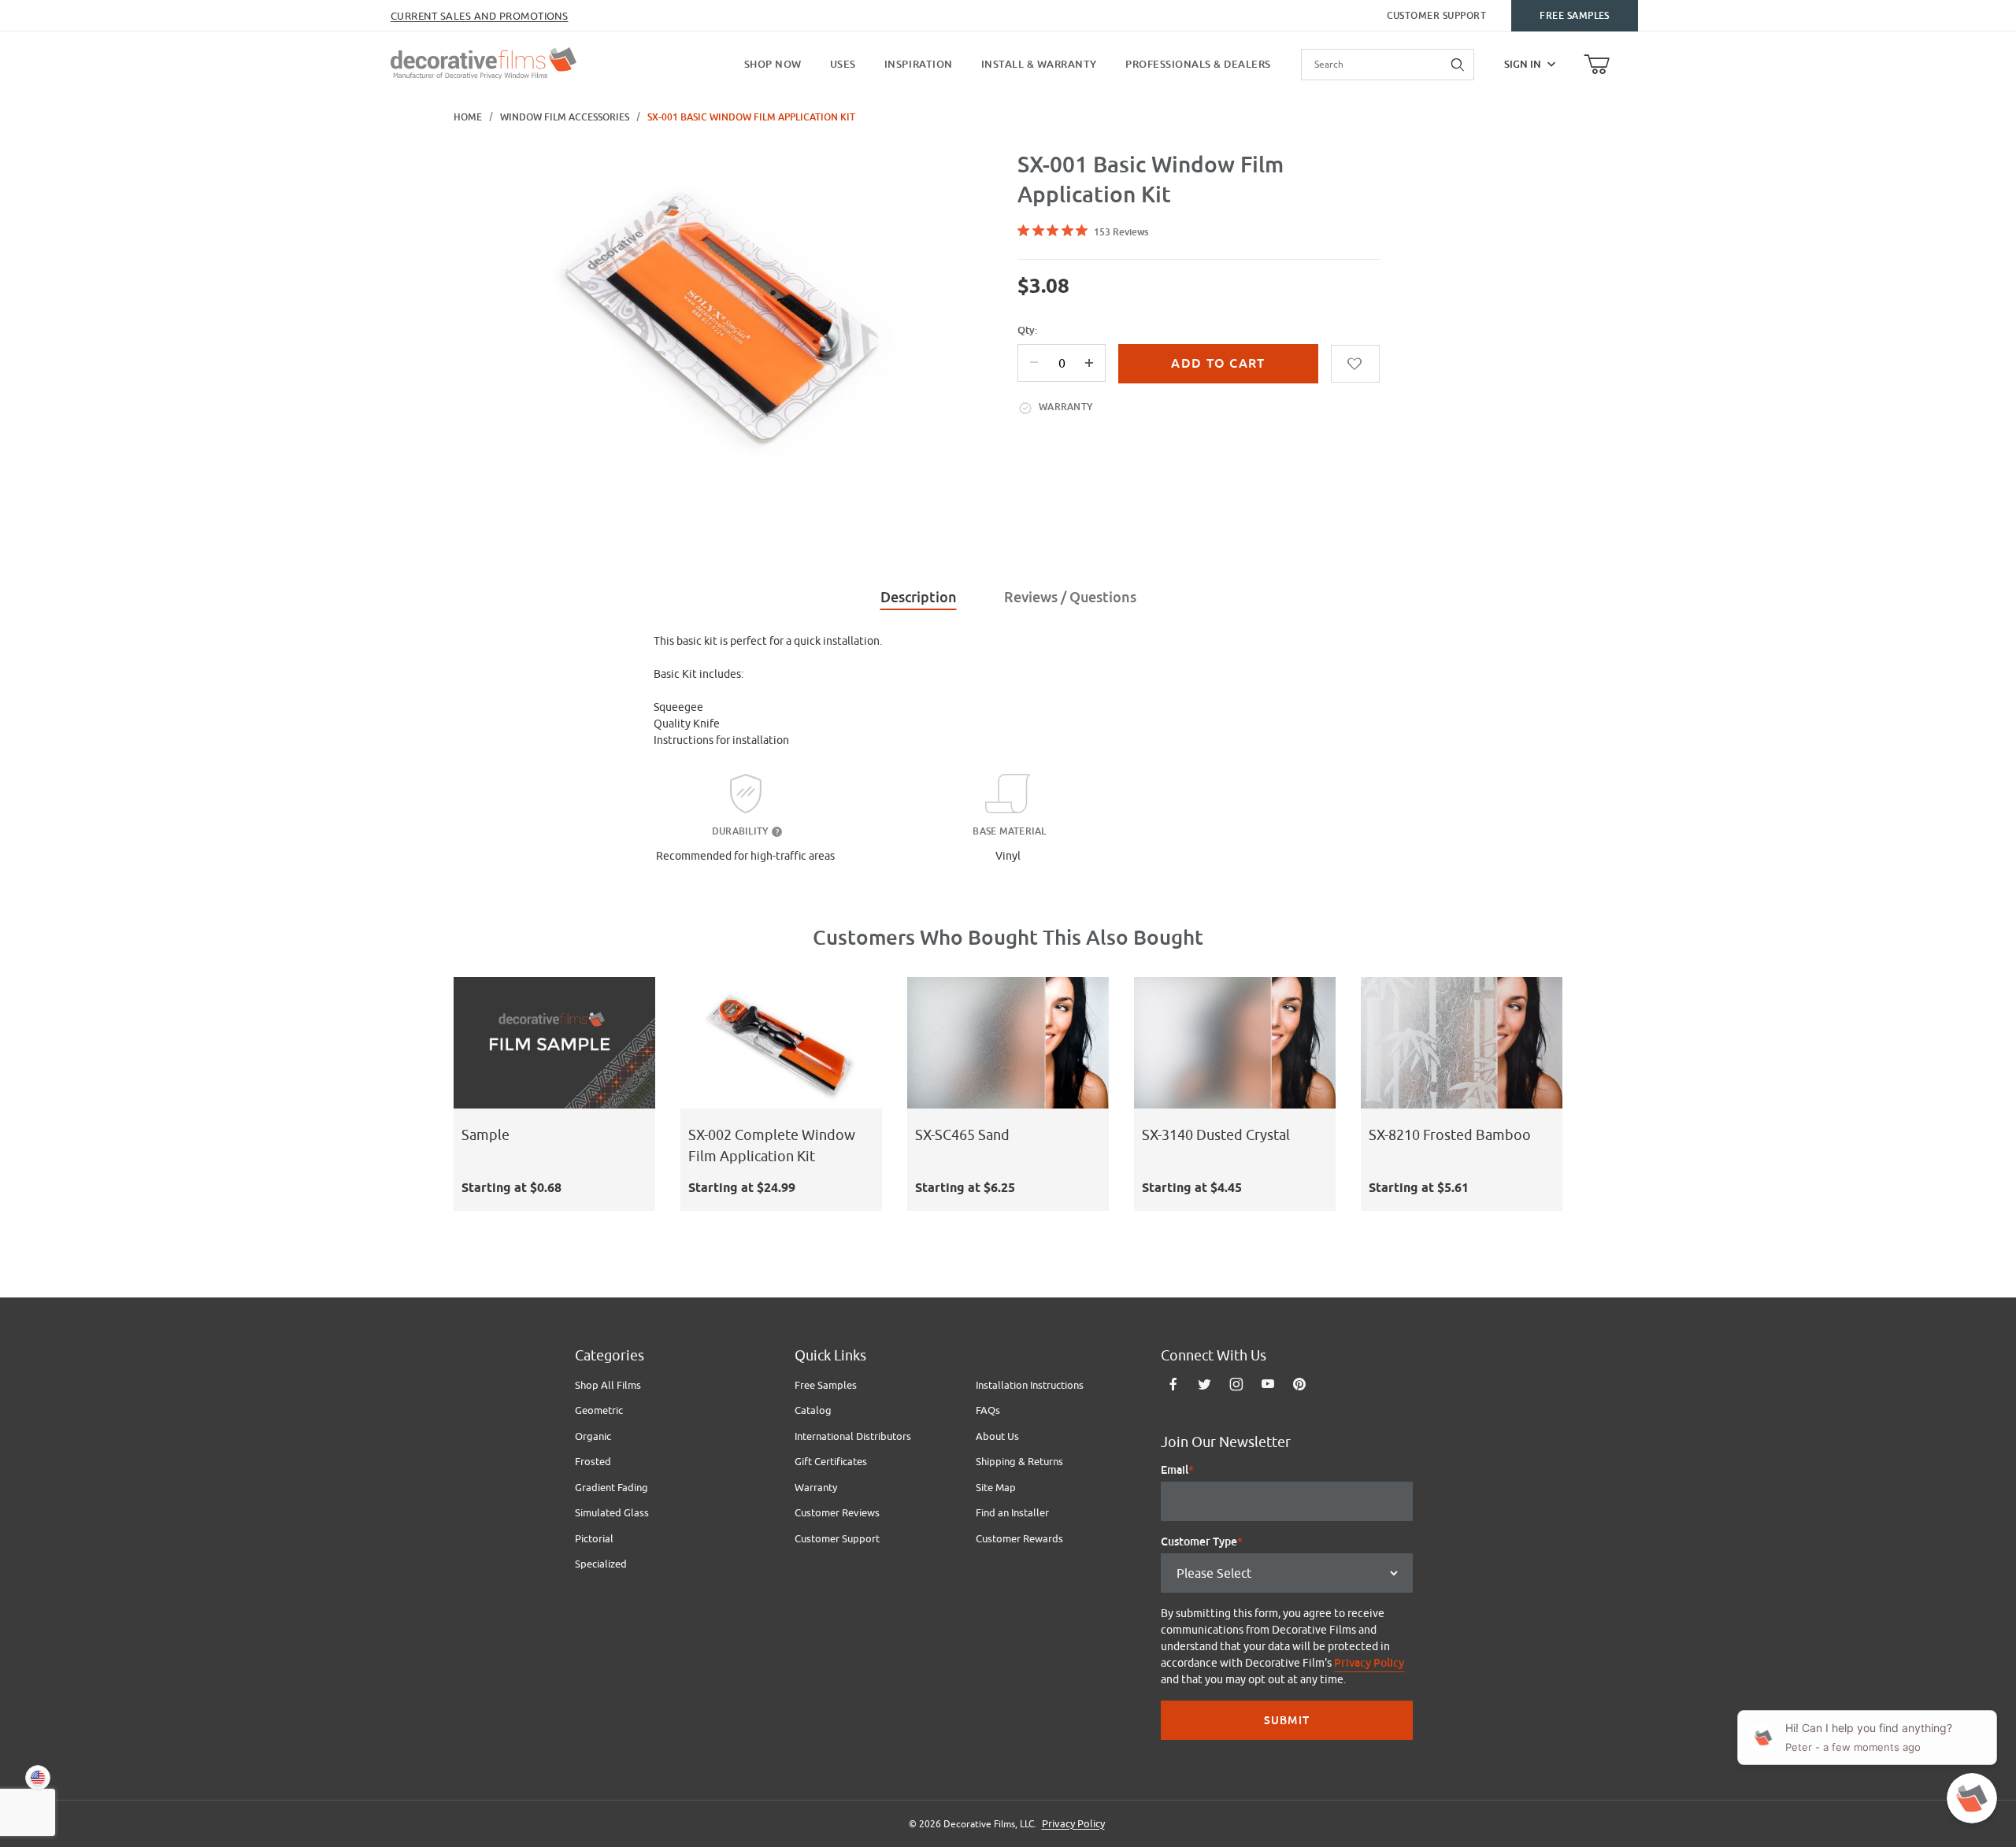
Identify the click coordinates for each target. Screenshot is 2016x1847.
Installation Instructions (1030, 1385)
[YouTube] (1268, 1384)
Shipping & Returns (1019, 1461)
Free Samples (1575, 16)
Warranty (816, 1487)
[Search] (1458, 65)
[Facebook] (1173, 1384)
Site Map (996, 1487)
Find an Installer (1012, 1512)
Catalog (813, 1410)
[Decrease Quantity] (1034, 363)
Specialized (601, 1564)
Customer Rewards (1019, 1538)
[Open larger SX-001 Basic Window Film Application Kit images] (724, 316)
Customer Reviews (837, 1512)
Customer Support (1437, 16)
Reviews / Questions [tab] (1070, 597)
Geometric (599, 1410)
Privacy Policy (1369, 1663)
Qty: (1027, 330)
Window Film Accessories (565, 117)
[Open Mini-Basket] (1597, 65)
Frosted (593, 1461)
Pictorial (594, 1538)
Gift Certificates (831, 1461)
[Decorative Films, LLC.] (484, 62)
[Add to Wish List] (1355, 364)
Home (468, 117)
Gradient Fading (611, 1487)
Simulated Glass (612, 1512)
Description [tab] (919, 597)
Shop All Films (608, 1385)
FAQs (988, 1410)
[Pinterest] (1299, 1384)
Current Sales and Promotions (479, 16)
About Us (997, 1436)
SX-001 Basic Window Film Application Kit (751, 117)
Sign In (1523, 64)
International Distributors (853, 1436)
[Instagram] (1236, 1384)
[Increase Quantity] (1089, 363)
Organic (593, 1436)
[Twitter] (1204, 1384)
